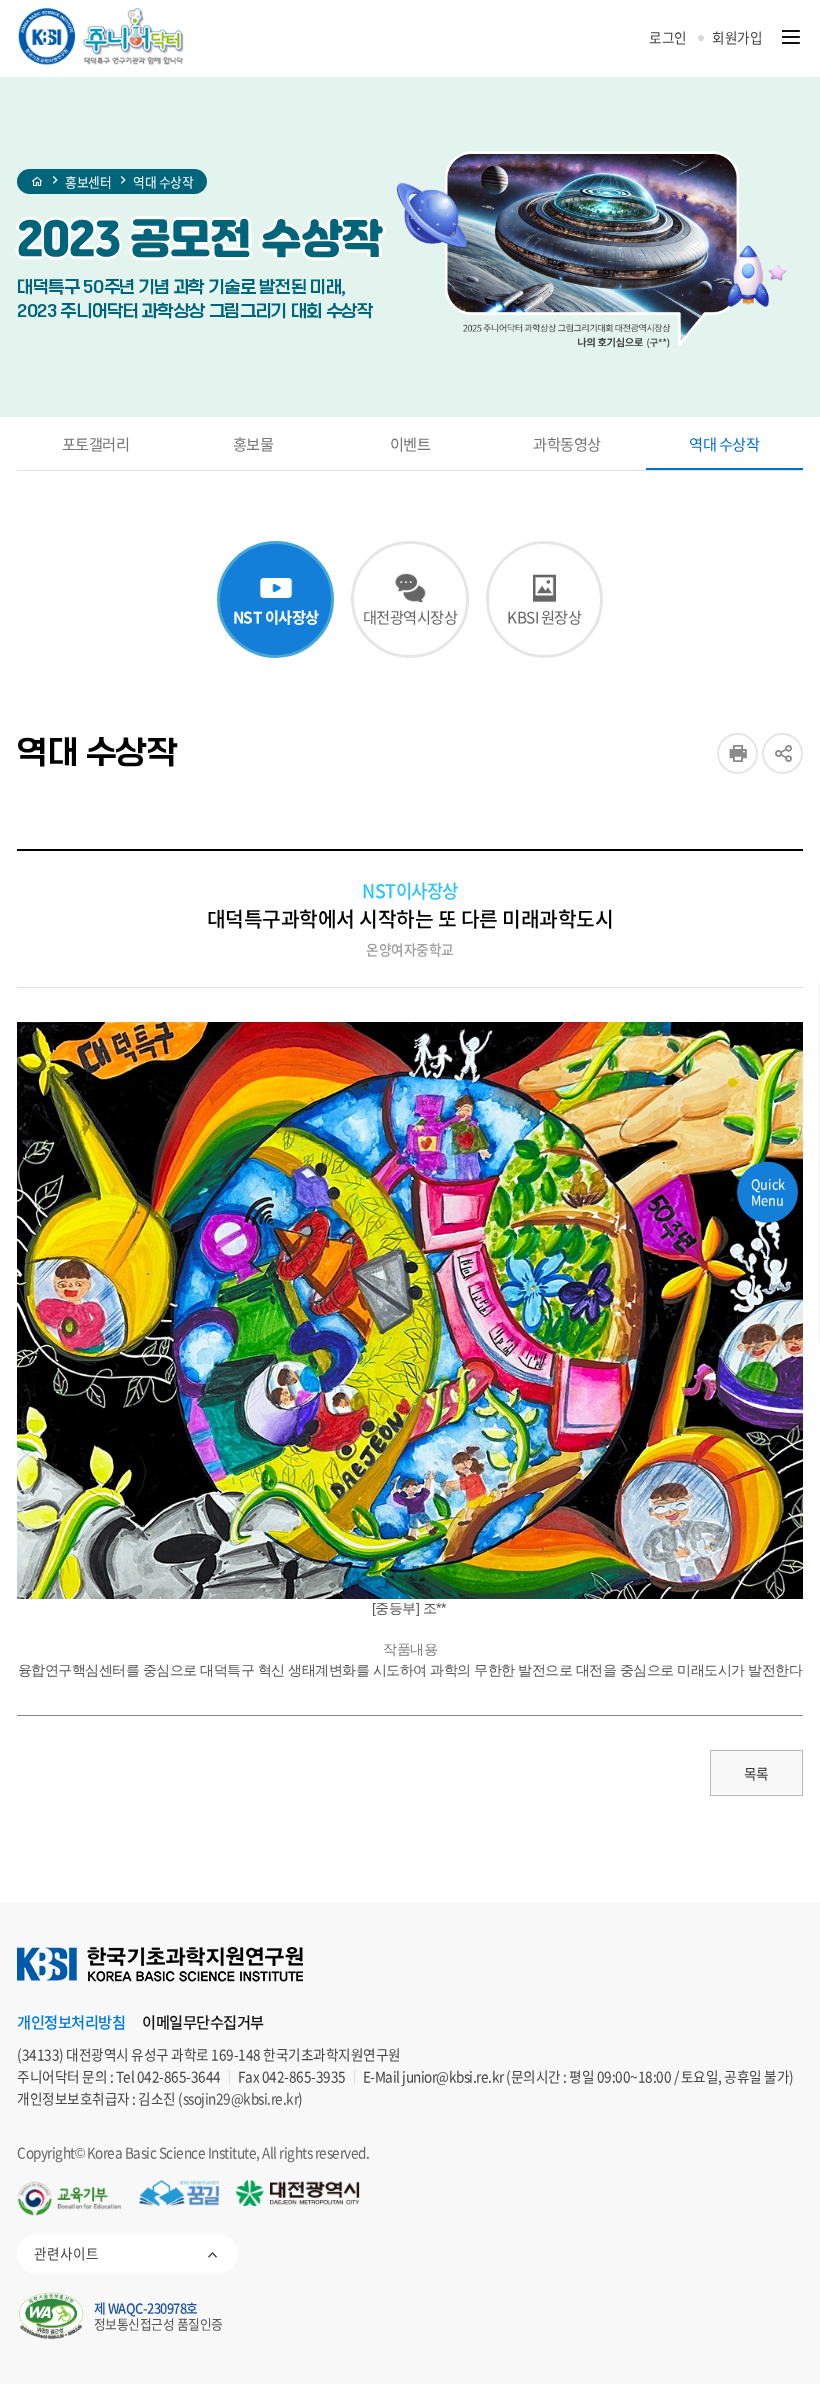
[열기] (791, 38)
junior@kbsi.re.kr (453, 2076)
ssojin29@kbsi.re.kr (241, 2098)
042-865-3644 (179, 2076)
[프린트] (737, 753)
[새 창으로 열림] (69, 2198)
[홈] (37, 182)
